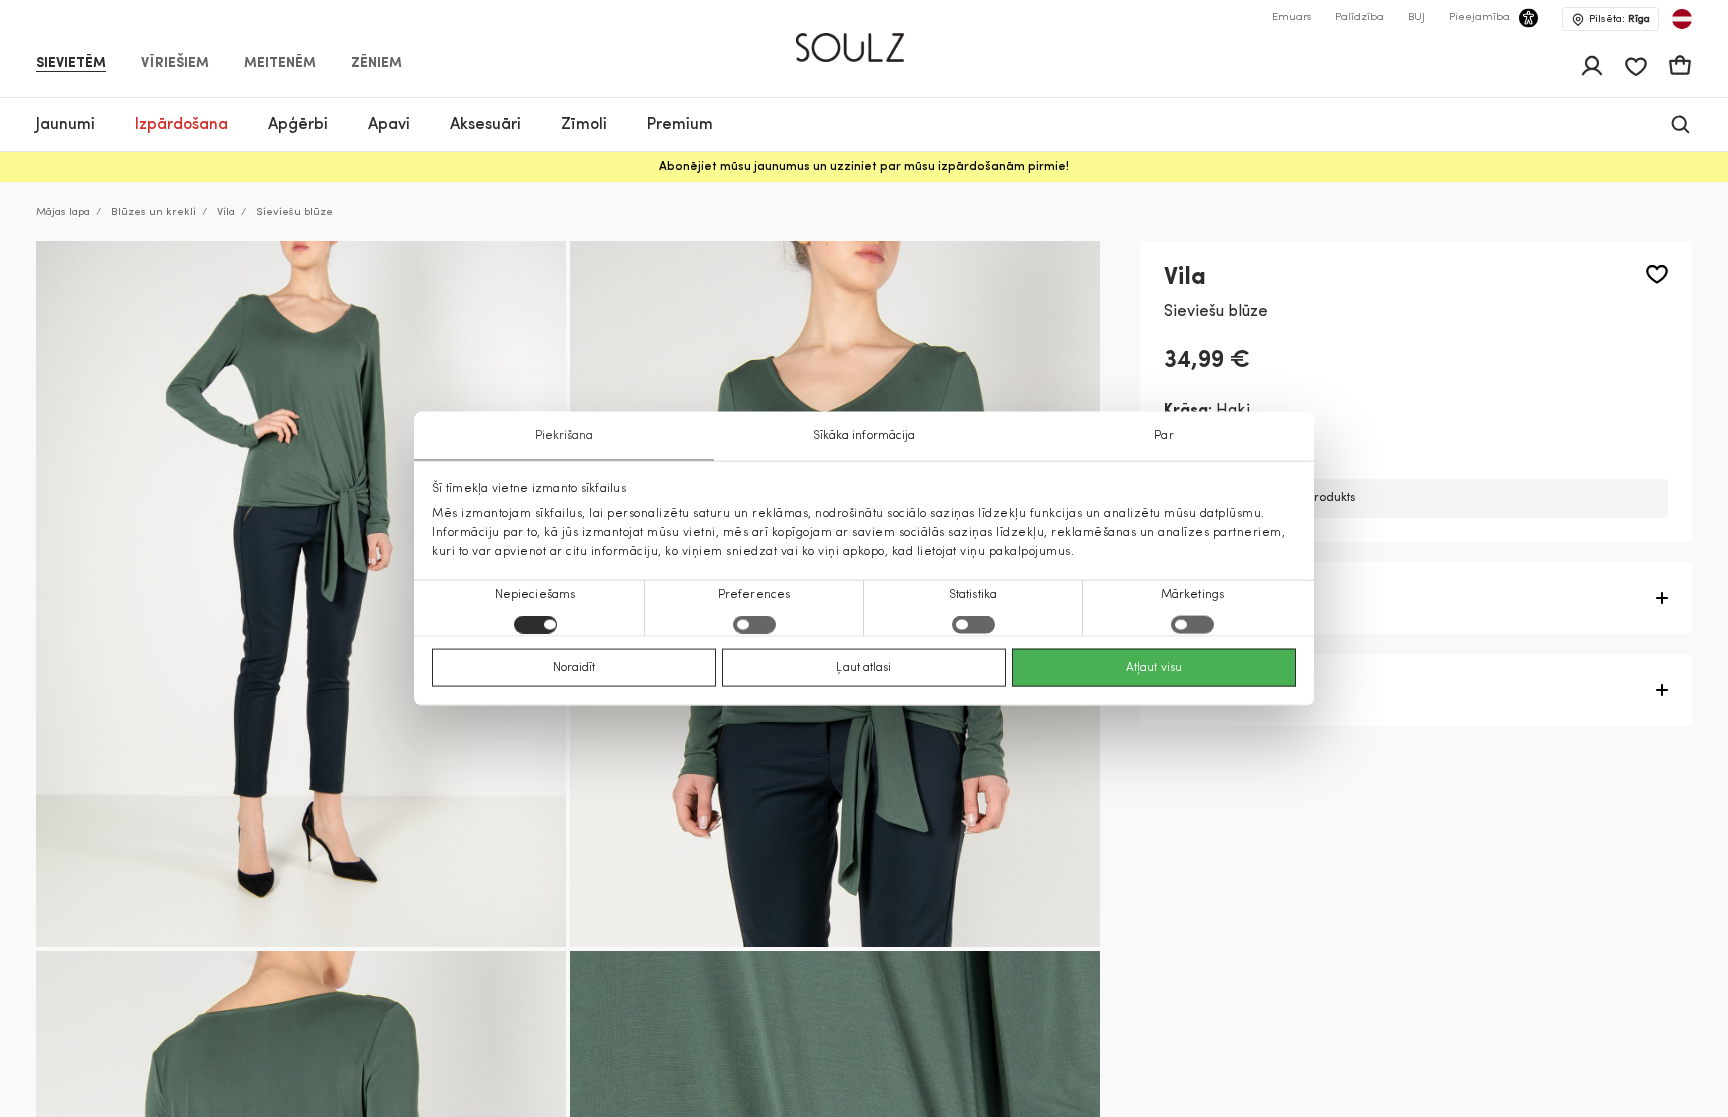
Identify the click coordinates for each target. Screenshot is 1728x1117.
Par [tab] (1163, 435)
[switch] (754, 625)
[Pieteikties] (1592, 66)
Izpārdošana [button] (181, 125)
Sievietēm (71, 64)
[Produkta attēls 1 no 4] (301, 594)
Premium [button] (680, 125)
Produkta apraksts (1235, 598)
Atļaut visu (1154, 668)
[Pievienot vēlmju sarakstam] (1657, 274)
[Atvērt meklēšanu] (1680, 124)
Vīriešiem (175, 64)
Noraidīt (574, 668)
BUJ (1416, 17)
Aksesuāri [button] (485, 125)
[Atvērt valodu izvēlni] (1682, 19)
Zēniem (376, 64)
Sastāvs (1194, 690)
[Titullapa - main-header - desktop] (864, 39)
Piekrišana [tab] (564, 435)
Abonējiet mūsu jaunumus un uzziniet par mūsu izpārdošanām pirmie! (864, 167)
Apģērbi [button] (298, 125)
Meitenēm (280, 64)
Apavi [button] (389, 125)
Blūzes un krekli (153, 212)
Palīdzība (1359, 17)
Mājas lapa (63, 212)
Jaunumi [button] (65, 125)
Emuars (1291, 17)
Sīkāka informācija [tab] (864, 435)
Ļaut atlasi (863, 668)
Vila (226, 212)
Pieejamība (1479, 17)
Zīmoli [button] (584, 125)
